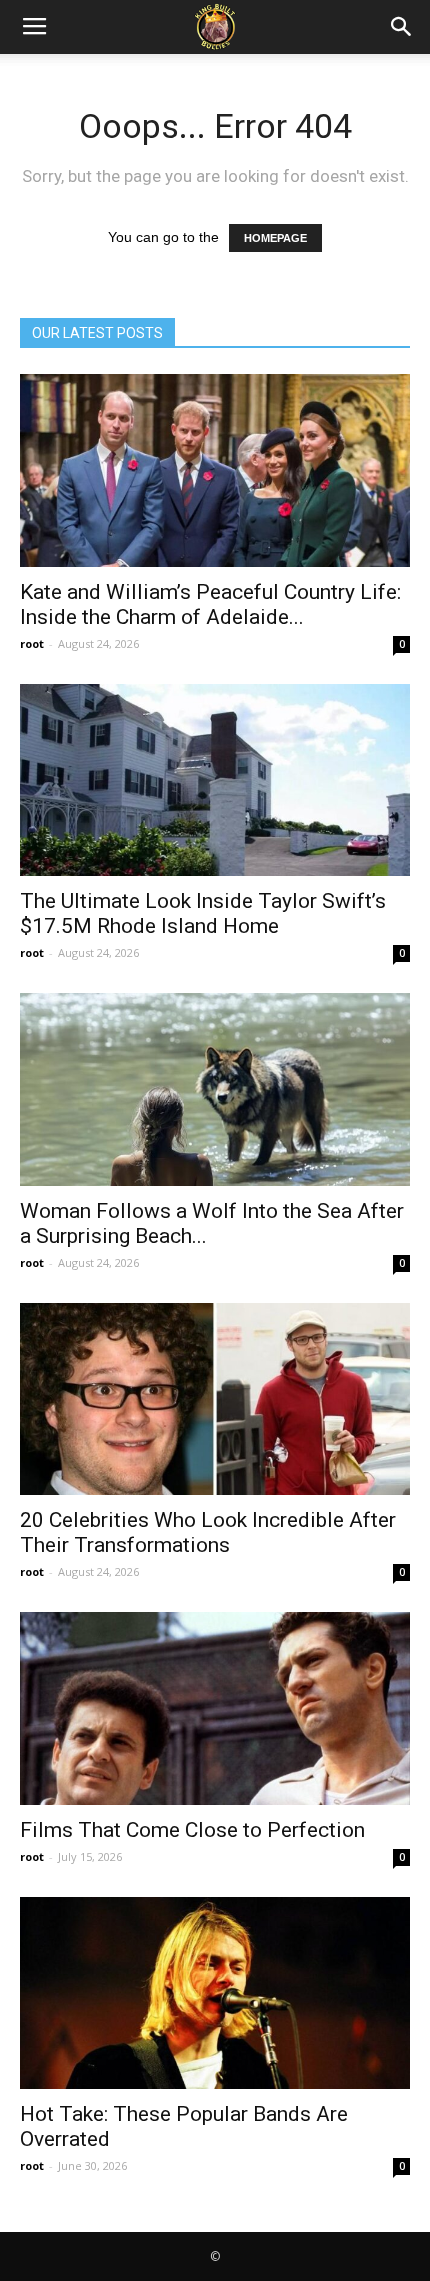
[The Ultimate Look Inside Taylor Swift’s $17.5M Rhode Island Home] (215, 780)
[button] (402, 27)
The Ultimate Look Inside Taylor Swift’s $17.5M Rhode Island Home (203, 913)
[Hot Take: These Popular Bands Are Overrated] (215, 1993)
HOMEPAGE (275, 238)
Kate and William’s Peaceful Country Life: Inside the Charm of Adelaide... (210, 604)
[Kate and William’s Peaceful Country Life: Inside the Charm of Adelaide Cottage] (215, 470)
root (32, 643)
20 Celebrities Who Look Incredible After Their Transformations (208, 1532)
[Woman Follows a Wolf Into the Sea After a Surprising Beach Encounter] (215, 1089)
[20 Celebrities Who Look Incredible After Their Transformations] (215, 1399)
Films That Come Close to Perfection (192, 1830)
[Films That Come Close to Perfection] (215, 1708)
